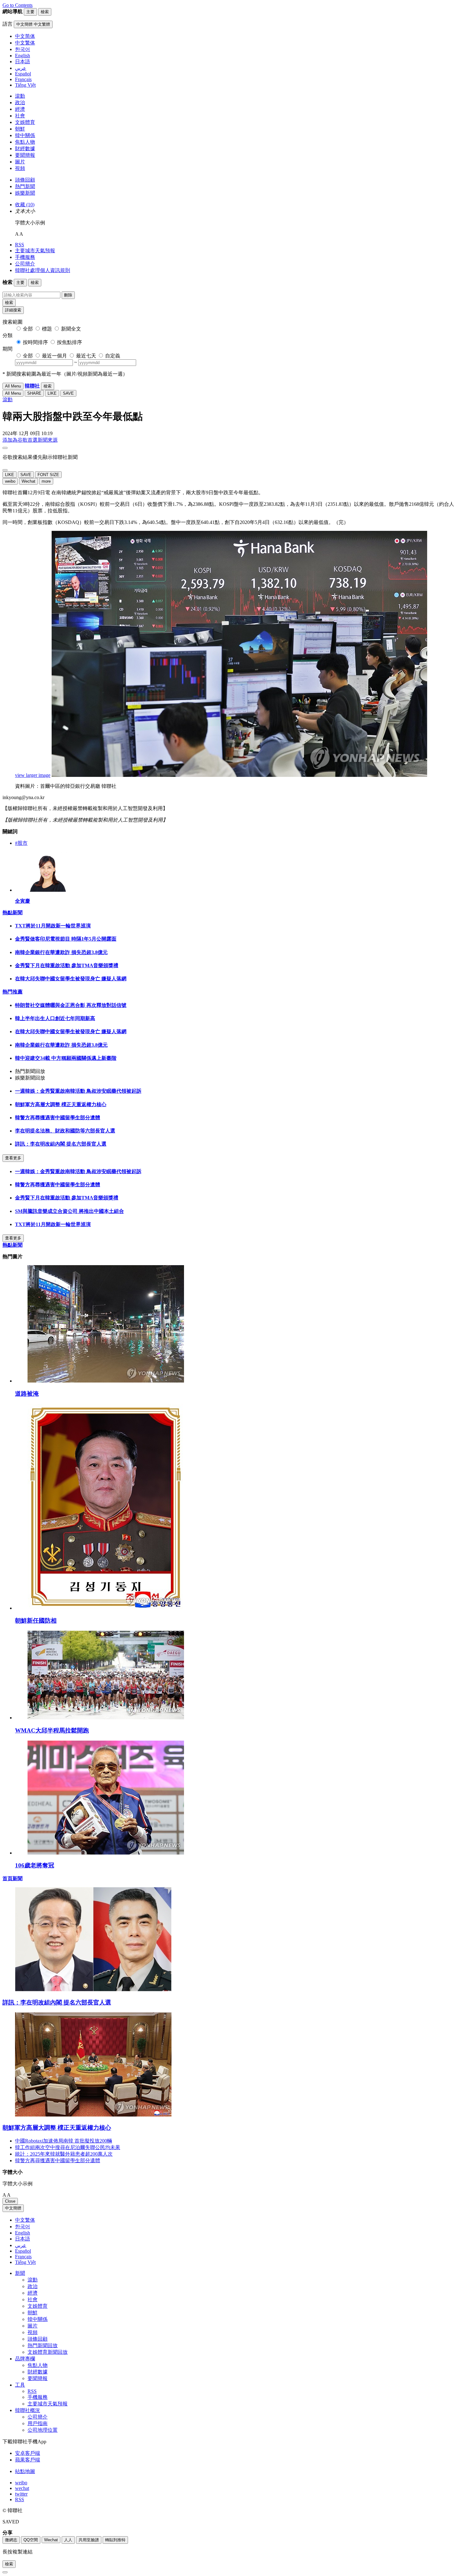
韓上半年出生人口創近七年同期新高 (55, 1018)
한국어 (23, 2227)
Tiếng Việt (25, 2262)
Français (23, 2257)
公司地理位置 (43, 2430)
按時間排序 (35, 342)
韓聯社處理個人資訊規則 (43, 270)
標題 (47, 329)
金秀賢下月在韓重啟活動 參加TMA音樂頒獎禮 (67, 965)
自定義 (113, 356)
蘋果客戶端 (28, 2460)
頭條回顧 (25, 180)
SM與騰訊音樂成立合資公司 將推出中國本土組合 (69, 1211)
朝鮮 (20, 129)
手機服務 (25, 257)
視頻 (20, 168)
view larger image (33, 775)
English (23, 2233)
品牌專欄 (25, 2359)
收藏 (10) (25, 205)
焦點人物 (25, 142)
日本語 (23, 2239)
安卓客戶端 (28, 2453)
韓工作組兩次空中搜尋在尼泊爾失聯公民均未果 (68, 2147)
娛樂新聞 (25, 193)
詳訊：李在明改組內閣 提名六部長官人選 (61, 1144)
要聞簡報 (25, 155)
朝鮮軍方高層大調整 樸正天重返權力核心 (61, 1104)
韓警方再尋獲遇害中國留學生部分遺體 (58, 1118)
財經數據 (25, 149)
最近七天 (86, 356)
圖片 (20, 162)
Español (23, 2251)
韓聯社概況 (28, 2410)
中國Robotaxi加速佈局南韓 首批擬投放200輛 (64, 2141)
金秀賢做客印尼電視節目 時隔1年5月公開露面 (66, 939)
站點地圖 (25, 2471)
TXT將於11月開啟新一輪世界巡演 (53, 926)
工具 (20, 2385)
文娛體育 (25, 122)
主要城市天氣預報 (35, 251)
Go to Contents (18, 5)
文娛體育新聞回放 (48, 2352)
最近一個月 (54, 356)
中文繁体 (25, 2220)
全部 (28, 329)
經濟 (20, 109)
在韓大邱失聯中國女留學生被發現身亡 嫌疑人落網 (71, 979)
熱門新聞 (25, 186)
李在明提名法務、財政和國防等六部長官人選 (65, 1131)
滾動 (20, 96)
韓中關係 (25, 135)
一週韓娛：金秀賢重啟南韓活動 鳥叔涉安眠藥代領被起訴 (78, 1091)
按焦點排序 (69, 342)
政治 (20, 103)
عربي (21, 2245)
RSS (20, 245)
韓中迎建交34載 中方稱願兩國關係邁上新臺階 (66, 1058)
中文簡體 (13, 2208)
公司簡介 (25, 264)
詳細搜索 (13, 310)
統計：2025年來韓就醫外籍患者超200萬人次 (64, 2154)
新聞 (20, 2273)
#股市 (21, 843)
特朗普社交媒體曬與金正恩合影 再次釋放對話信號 (71, 1005)
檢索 (9, 303)
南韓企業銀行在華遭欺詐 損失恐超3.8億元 (61, 952)
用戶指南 (38, 2423)
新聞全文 (71, 329)
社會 (20, 116)
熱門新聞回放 (43, 2345)
